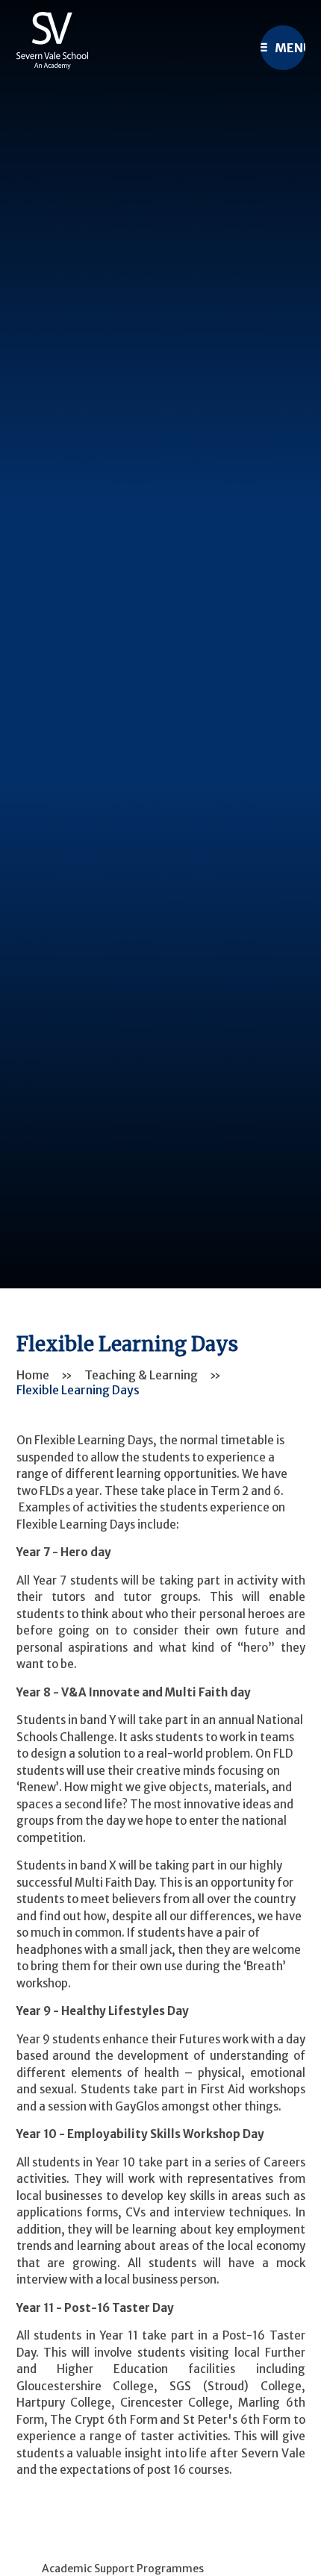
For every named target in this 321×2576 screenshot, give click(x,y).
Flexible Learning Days (78, 1390)
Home (33, 1375)
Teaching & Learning (141, 1375)
